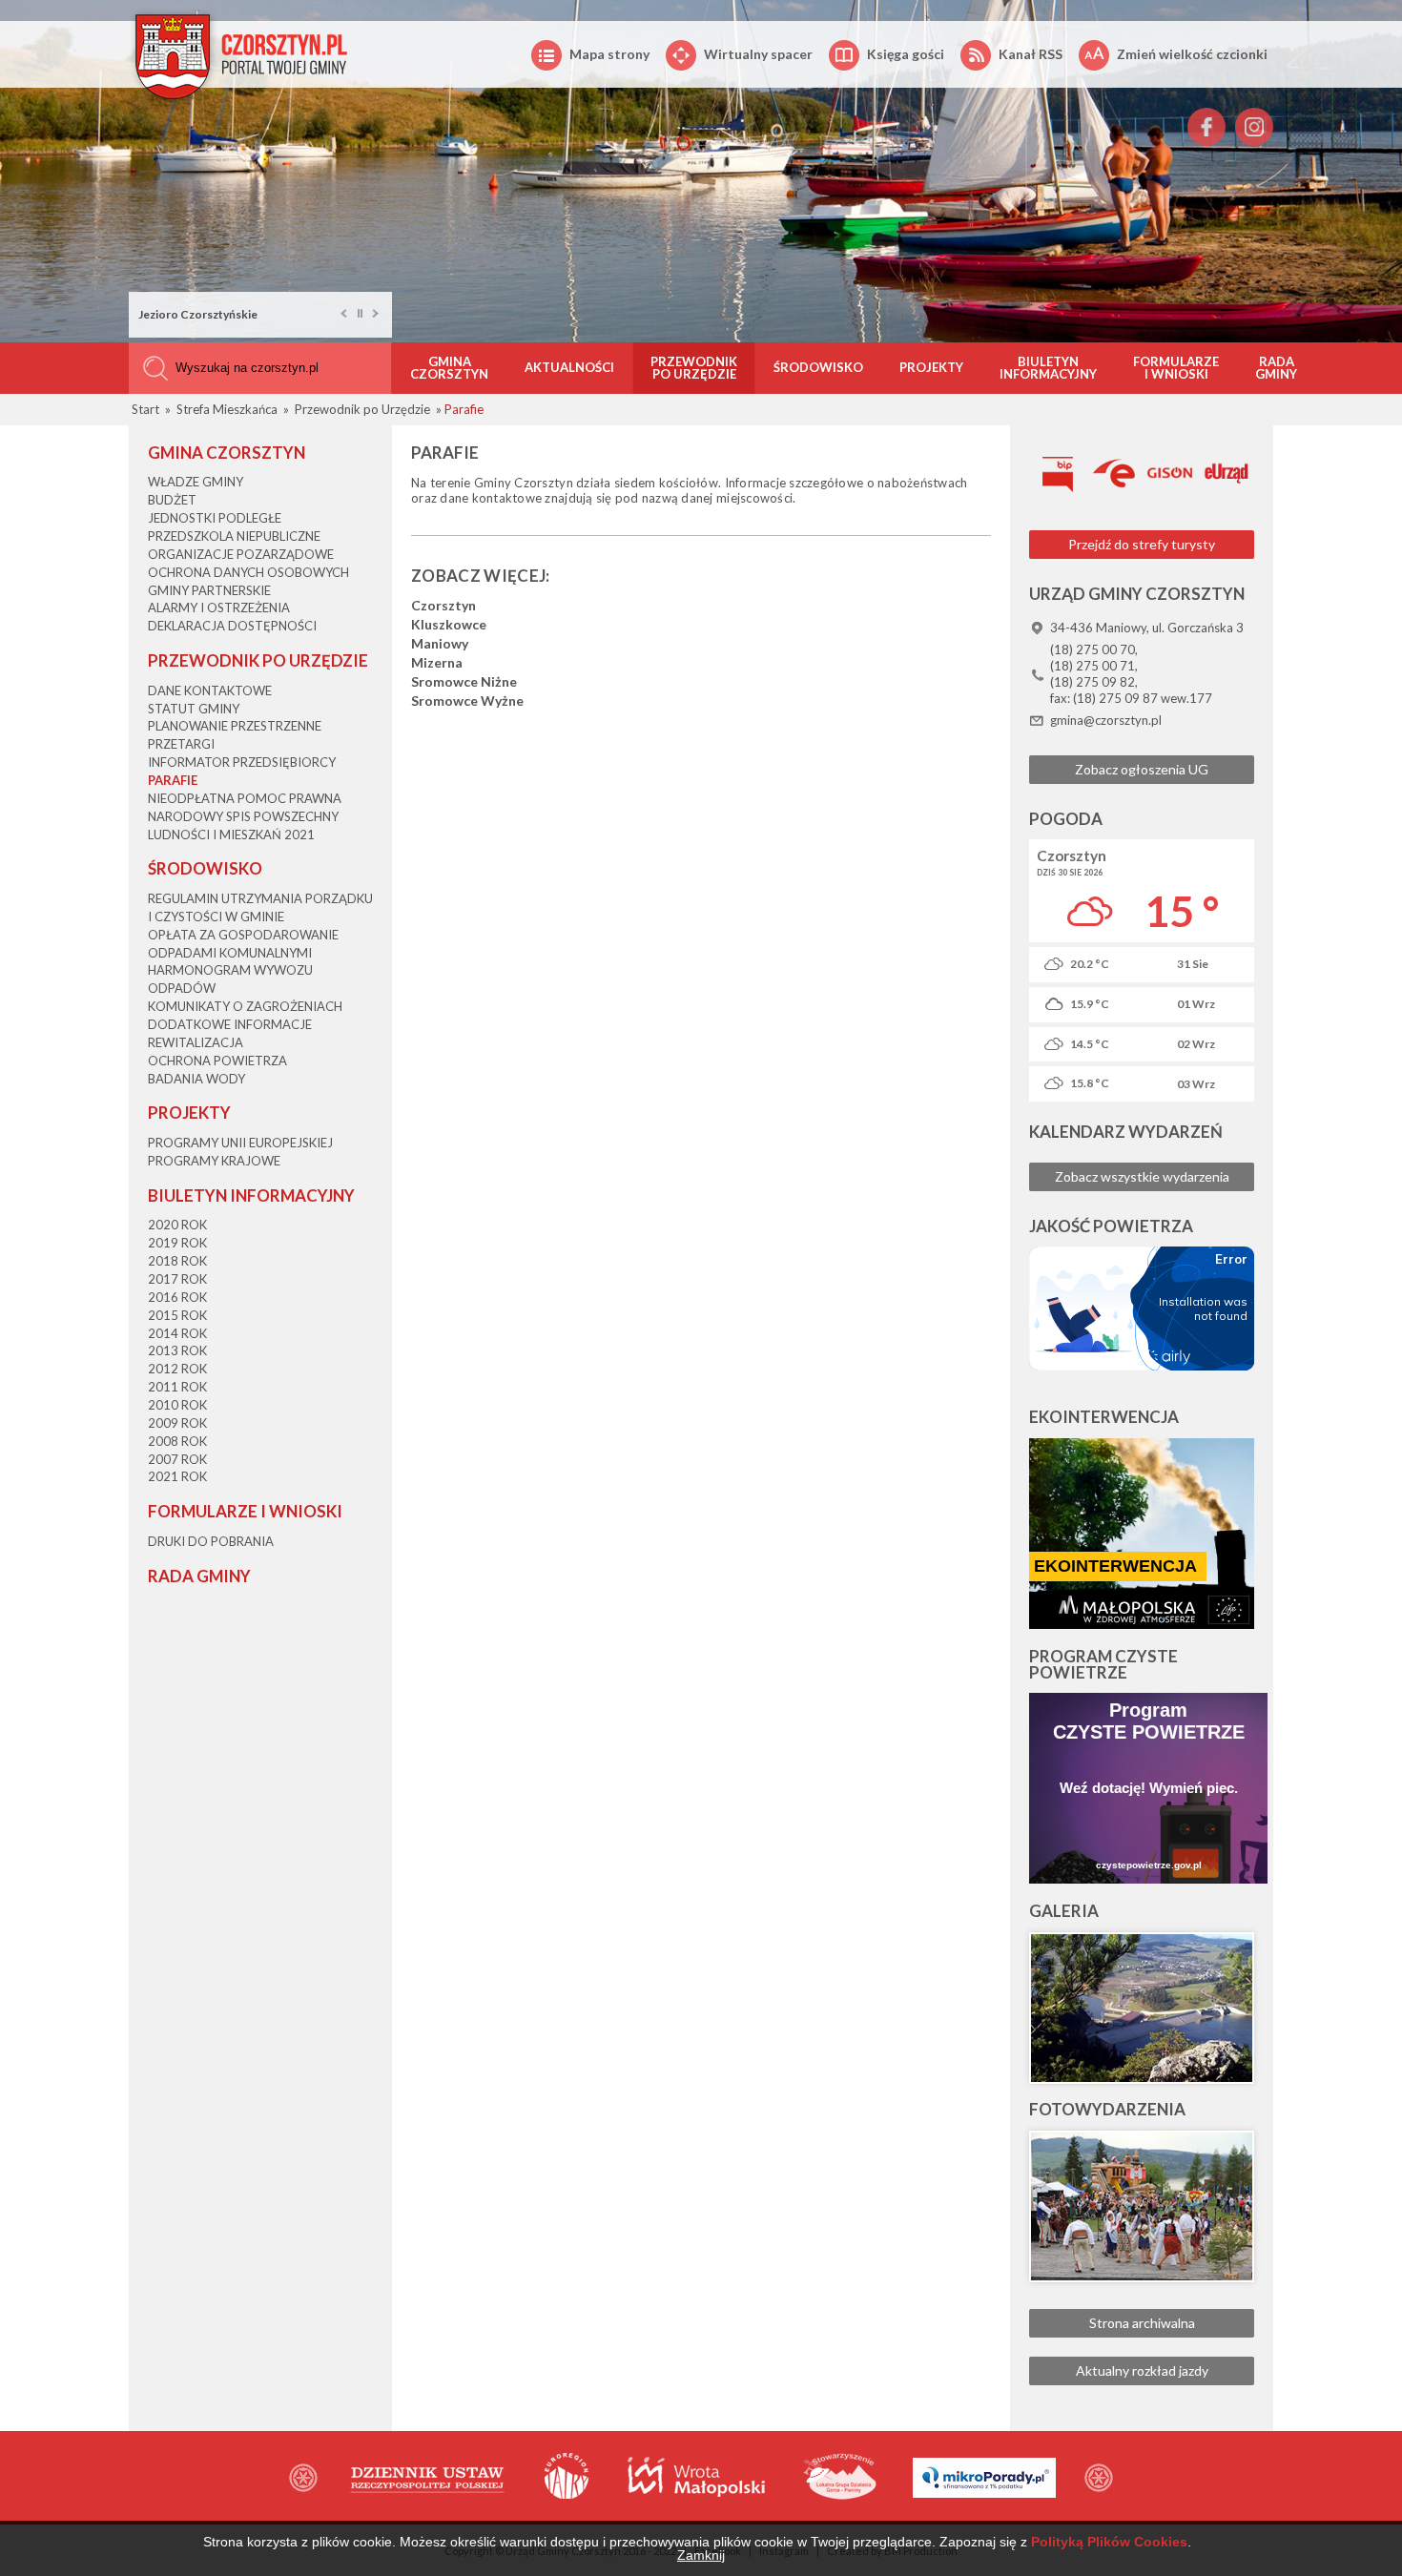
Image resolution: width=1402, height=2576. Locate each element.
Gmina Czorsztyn (449, 368)
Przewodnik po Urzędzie (694, 368)
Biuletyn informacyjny (1048, 368)
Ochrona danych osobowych (248, 572)
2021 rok (177, 1476)
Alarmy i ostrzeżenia (219, 608)
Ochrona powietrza (217, 1061)
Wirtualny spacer (758, 54)
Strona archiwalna (1142, 2323)
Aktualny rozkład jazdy (1142, 2370)
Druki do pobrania (211, 1541)
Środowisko (818, 367)
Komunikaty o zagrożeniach (245, 1006)
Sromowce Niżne (464, 682)
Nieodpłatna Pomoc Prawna (245, 798)
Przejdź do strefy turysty (1142, 544)
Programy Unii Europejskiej (240, 1143)
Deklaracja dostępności (232, 626)
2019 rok (177, 1243)
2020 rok (177, 1225)
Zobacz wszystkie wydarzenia (1142, 1176)
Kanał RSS (1031, 54)
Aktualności (569, 367)
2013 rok (177, 1350)
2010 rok (177, 1405)
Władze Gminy (196, 482)
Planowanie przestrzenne (235, 726)
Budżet (172, 500)
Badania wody (196, 1079)
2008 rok (177, 1441)
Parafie (173, 780)
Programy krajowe (214, 1161)
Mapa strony (609, 54)
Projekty (931, 367)
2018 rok (177, 1261)
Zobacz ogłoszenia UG (1142, 769)
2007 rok (177, 1459)
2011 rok (177, 1387)
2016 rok (177, 1297)
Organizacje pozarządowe (241, 554)
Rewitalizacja (196, 1042)
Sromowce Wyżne (467, 701)
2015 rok (177, 1315)
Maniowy (440, 644)
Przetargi (181, 744)
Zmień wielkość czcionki (1192, 54)
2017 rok (177, 1279)
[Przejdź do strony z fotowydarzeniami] (1142, 2206)
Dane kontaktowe (210, 690)
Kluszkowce (449, 625)
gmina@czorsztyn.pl (1106, 720)
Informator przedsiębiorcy (242, 762)
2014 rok (177, 1333)
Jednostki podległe (215, 518)
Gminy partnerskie (209, 590)
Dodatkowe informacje (230, 1024)
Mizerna (437, 663)
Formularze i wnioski (1176, 368)
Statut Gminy (194, 709)
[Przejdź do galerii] (1142, 2008)
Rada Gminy (1276, 368)
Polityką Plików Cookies (1109, 2542)
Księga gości (906, 54)
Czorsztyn (443, 606)
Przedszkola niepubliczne (234, 536)
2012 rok (177, 1369)
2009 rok (177, 1423)
